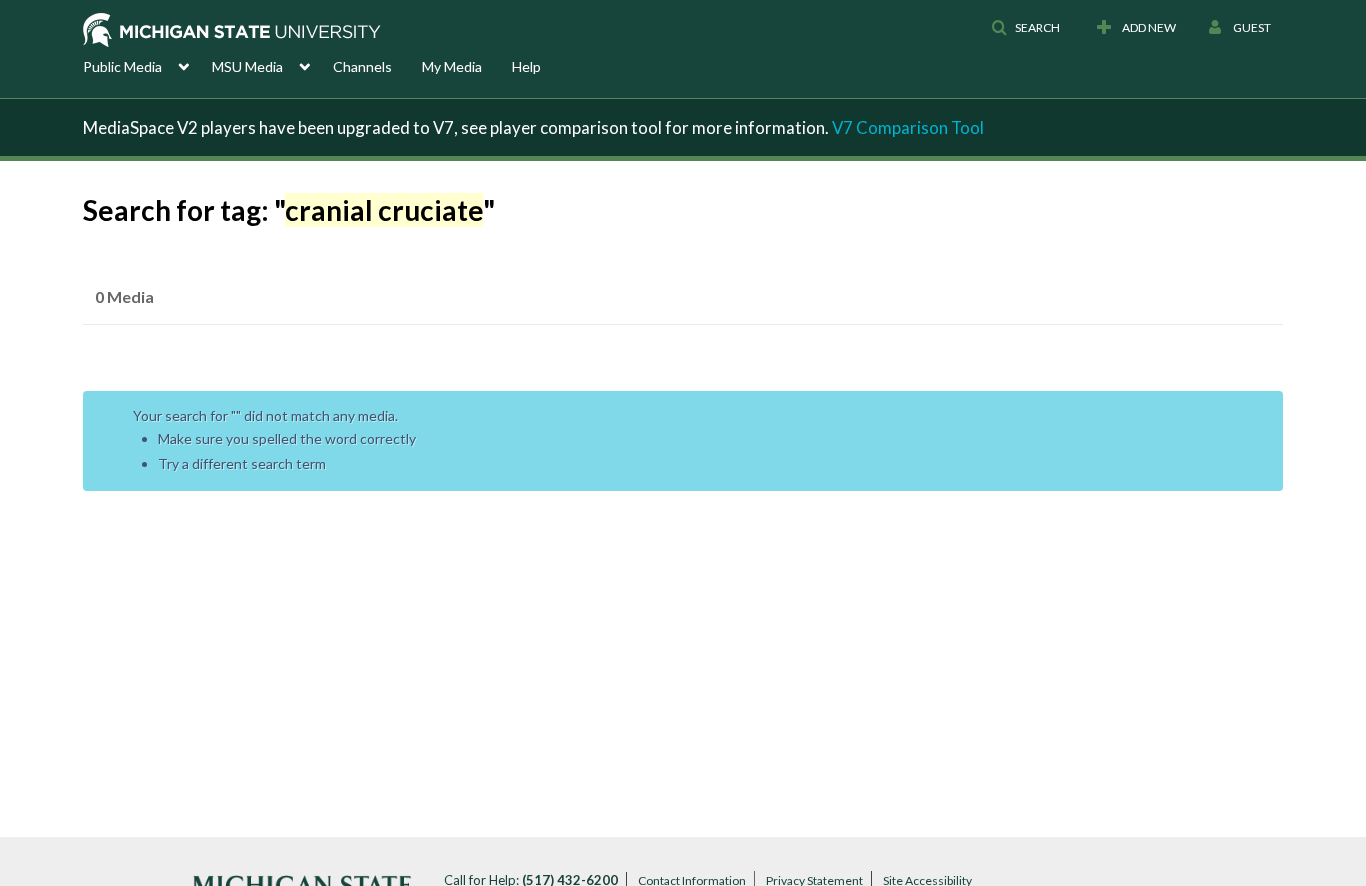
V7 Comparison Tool (908, 127)
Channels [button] (362, 66)
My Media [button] (452, 66)
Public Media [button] (122, 66)
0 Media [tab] (124, 296)
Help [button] (526, 66)
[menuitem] (147, 65)
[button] (1025, 28)
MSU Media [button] (247, 66)
